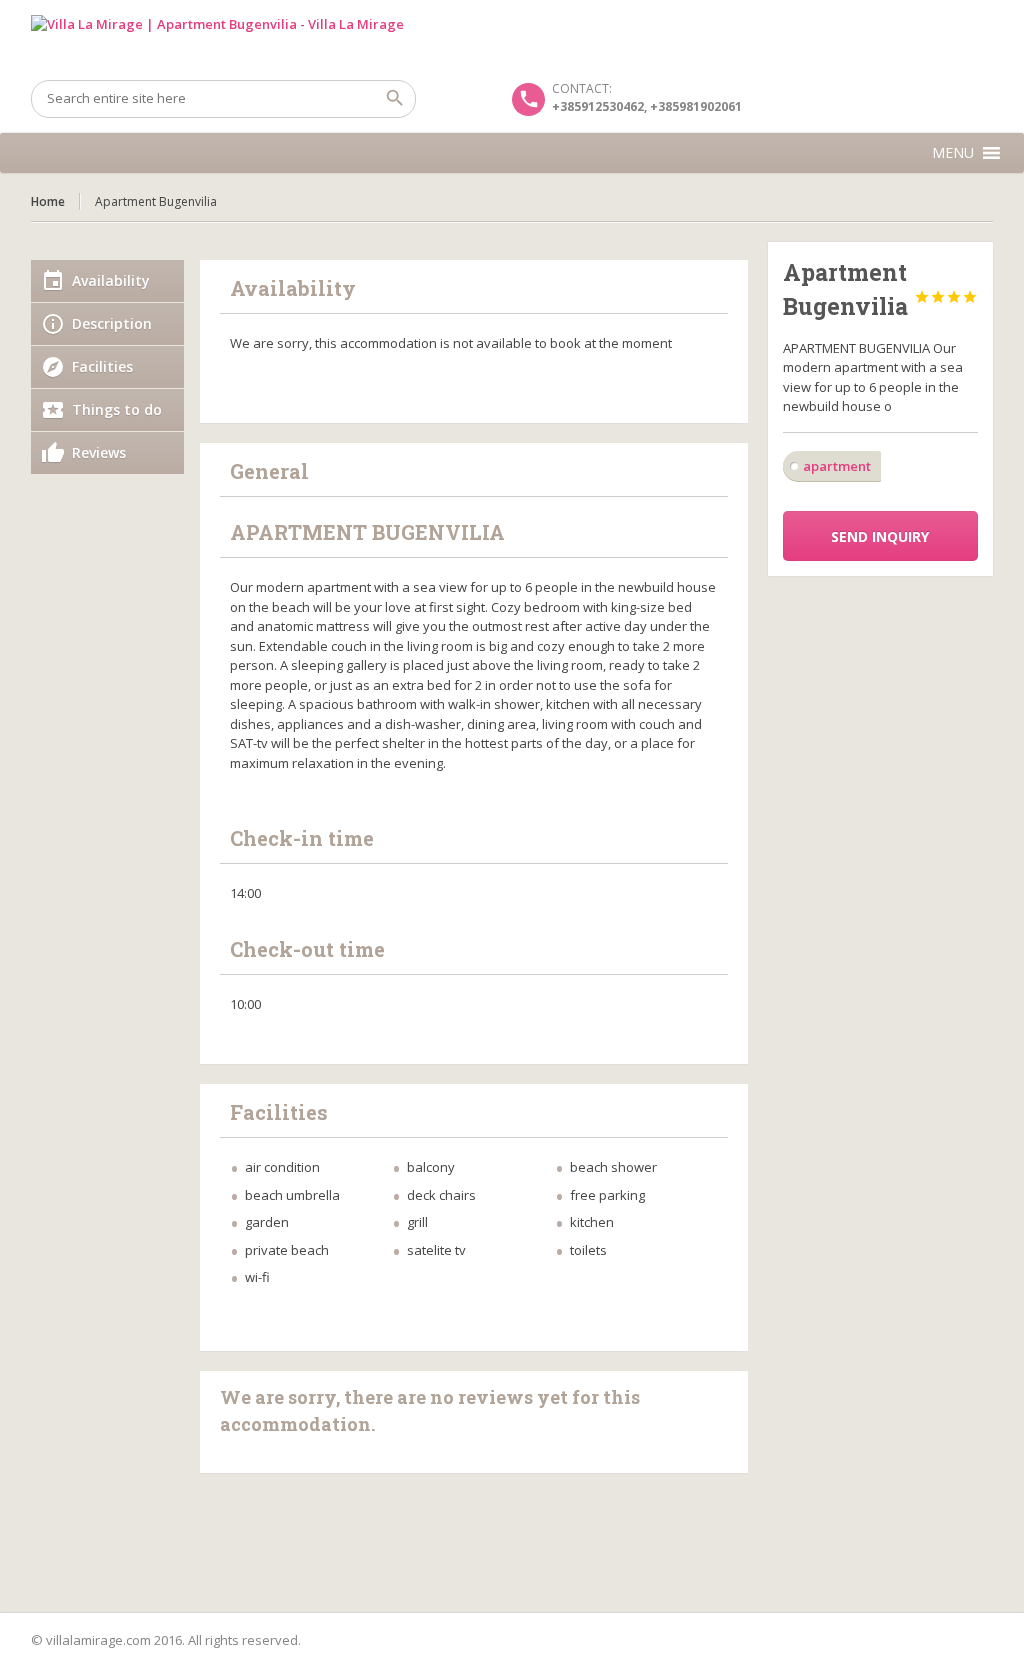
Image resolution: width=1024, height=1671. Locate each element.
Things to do (117, 409)
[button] (953, 153)
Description (112, 323)
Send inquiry (880, 536)
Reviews (99, 452)
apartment (837, 466)
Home (48, 201)
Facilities (102, 366)
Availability (111, 280)
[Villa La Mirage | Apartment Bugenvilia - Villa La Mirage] (512, 40)
